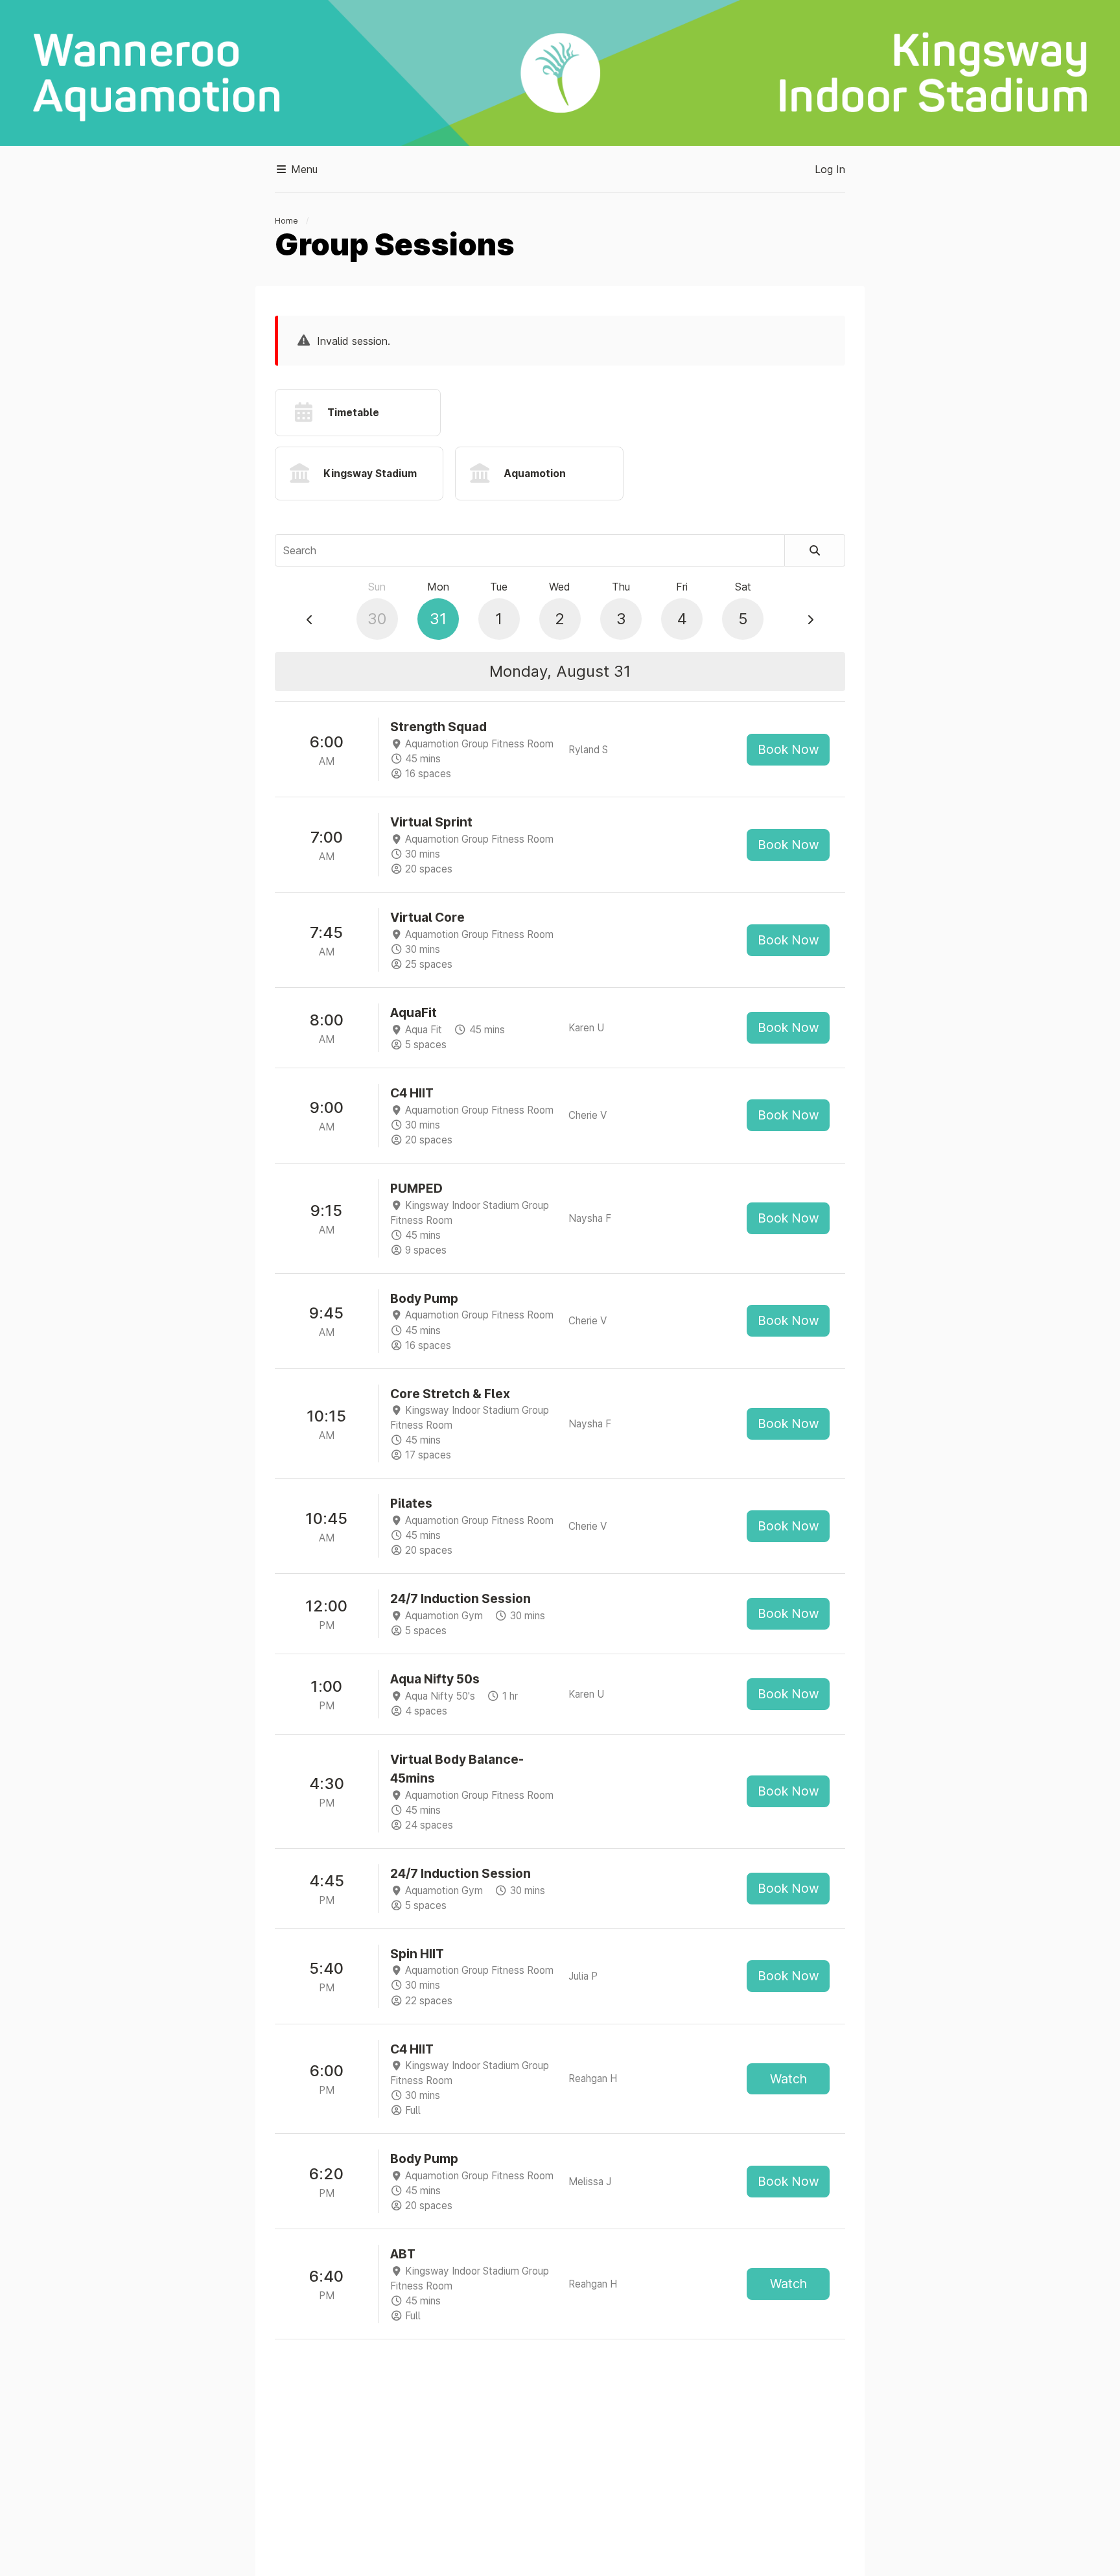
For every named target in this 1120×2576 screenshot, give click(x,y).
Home (286, 221)
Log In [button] (830, 169)
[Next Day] (810, 620)
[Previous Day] (310, 620)
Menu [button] (303, 169)
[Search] (815, 550)
